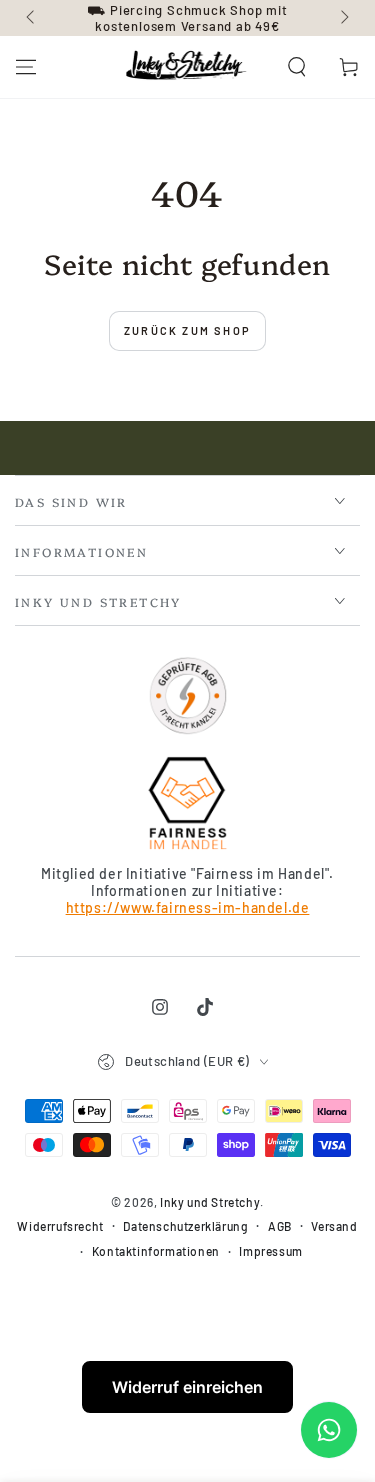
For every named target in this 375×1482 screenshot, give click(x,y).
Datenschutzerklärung (185, 1226)
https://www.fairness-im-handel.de (188, 907)
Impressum (270, 1251)
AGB (280, 1226)
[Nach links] (32, 18)
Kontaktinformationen (156, 1251)
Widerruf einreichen (187, 1387)
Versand (334, 1226)
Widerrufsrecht (60, 1226)
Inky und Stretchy (210, 1202)
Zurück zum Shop (187, 330)
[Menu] (26, 67)
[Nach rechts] (343, 18)
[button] (297, 67)
